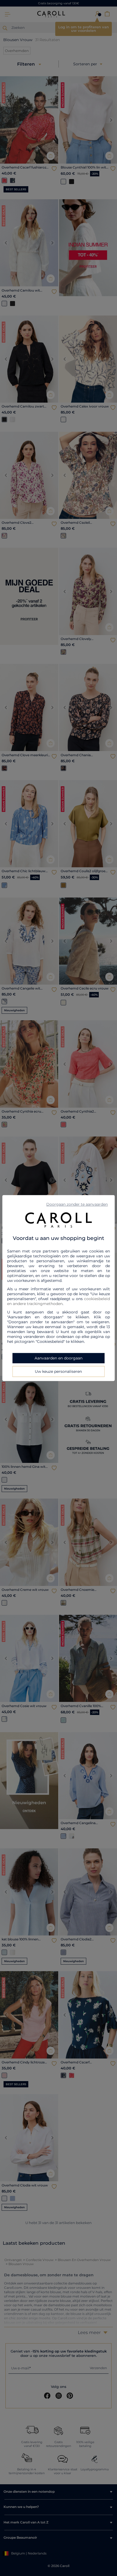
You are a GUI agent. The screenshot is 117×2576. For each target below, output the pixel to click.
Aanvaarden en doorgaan (59, 1358)
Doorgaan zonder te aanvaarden (77, 1204)
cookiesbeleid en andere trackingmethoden (59, 1301)
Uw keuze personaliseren (58, 1371)
